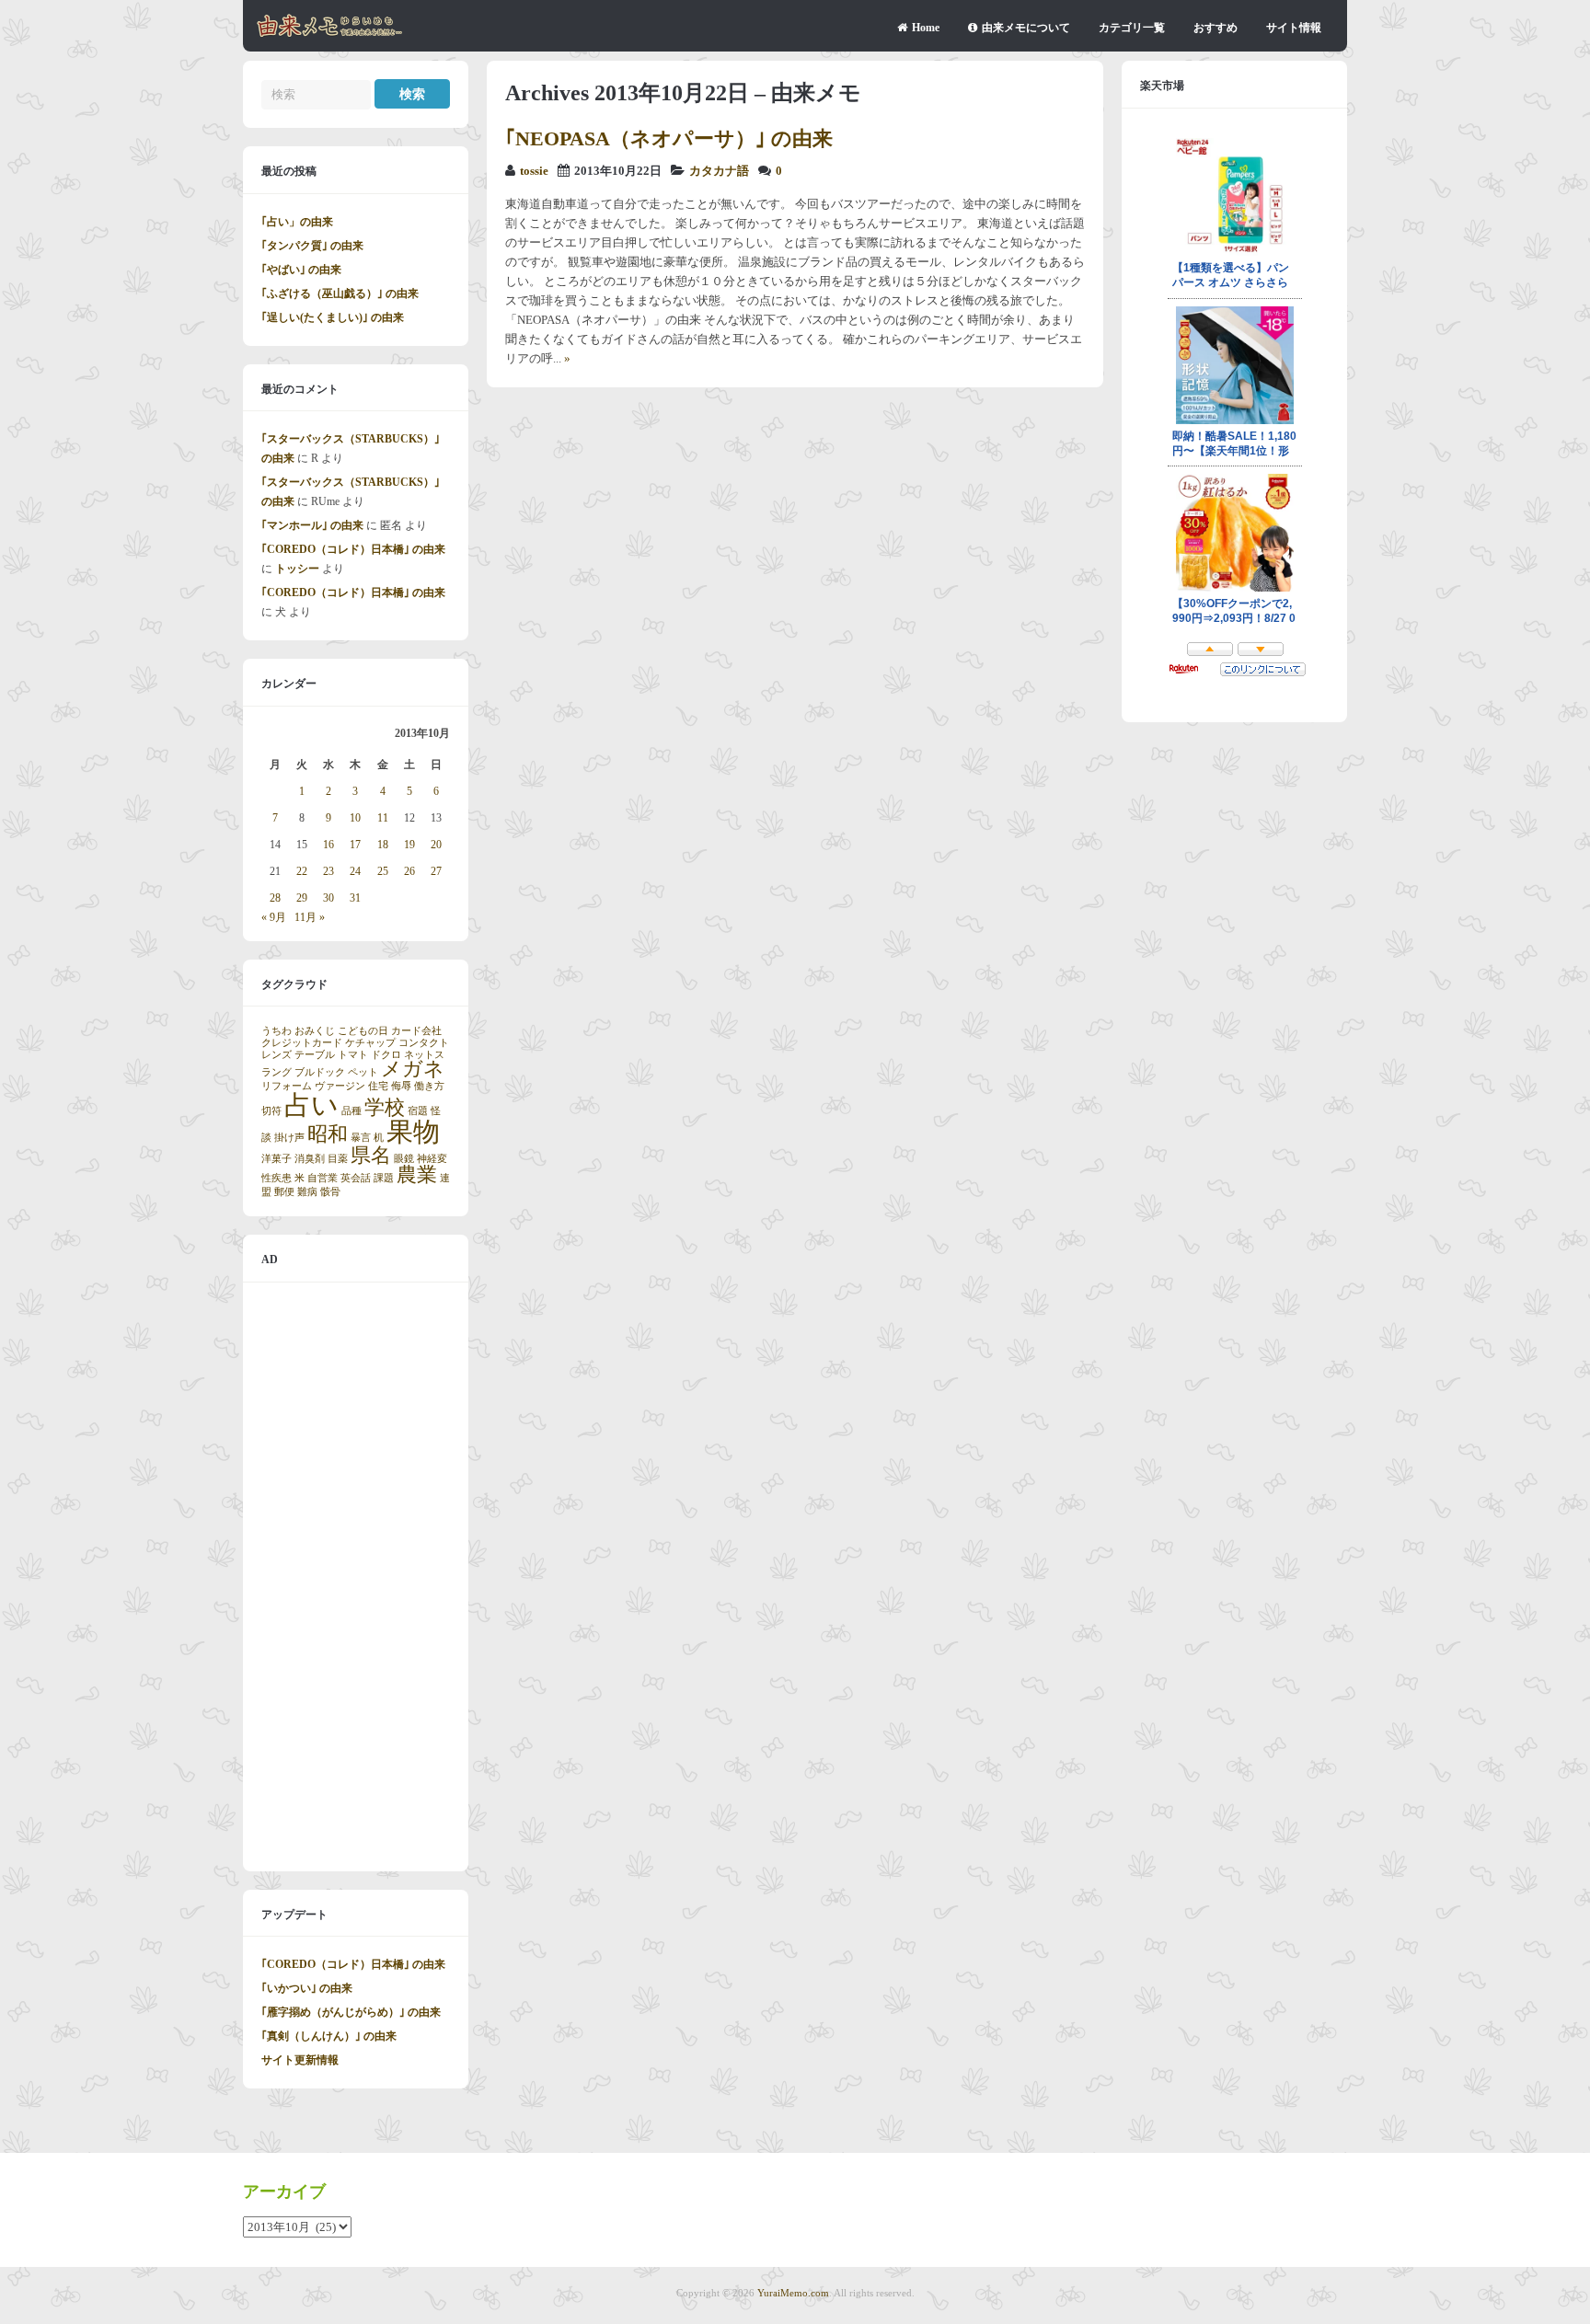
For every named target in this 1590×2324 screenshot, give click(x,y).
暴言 (361, 1138)
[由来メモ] (330, 34)
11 (383, 818)
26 (409, 871)
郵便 (284, 1192)
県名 (371, 1156)
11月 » (310, 917)
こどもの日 (363, 1031)
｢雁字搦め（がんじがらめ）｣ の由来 (351, 2012)
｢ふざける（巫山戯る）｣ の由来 (340, 293)
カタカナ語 (719, 171)
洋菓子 (277, 1159)
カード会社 (416, 1031)
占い (311, 1105)
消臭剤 (310, 1159)
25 (383, 871)
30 (328, 898)
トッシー (297, 569)
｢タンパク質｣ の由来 (312, 246)
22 (302, 871)
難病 (307, 1192)
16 (328, 845)
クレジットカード (302, 1043)
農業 (417, 1175)
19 (409, 845)
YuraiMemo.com (793, 2293)
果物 (413, 1132)
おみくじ (315, 1031)
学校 (385, 1108)
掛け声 (289, 1138)
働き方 (429, 1086)
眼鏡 (404, 1159)
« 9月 (274, 917)
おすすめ (1216, 28)
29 (302, 898)
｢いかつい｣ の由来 (307, 1988)
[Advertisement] (356, 1577)
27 (436, 871)
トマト (353, 1055)
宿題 (418, 1111)
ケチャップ (370, 1043)
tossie (534, 171)
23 (328, 871)
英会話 (356, 1178)
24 (355, 871)
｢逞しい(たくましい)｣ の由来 (333, 317)
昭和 (328, 1134)
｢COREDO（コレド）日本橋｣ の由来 (353, 549)
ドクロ (386, 1055)
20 (436, 845)
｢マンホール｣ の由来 (312, 525)
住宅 (378, 1086)
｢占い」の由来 (297, 222)
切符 (271, 1111)
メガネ (413, 1069)
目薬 (338, 1159)
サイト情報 (1294, 28)
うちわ (277, 1031)
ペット (363, 1072)
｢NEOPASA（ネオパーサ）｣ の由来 (669, 138)
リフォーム (287, 1086)
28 (275, 898)
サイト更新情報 (300, 2060)
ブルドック (320, 1072)
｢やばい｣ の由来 (301, 270)
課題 (384, 1178)
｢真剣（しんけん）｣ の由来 (329, 2036)
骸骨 (330, 1192)
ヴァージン (340, 1086)
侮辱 (401, 1086)
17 (355, 845)
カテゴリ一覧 (1132, 28)
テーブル (315, 1055)
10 (355, 818)
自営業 (323, 1178)
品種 (351, 1111)
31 (355, 898)
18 (383, 845)
